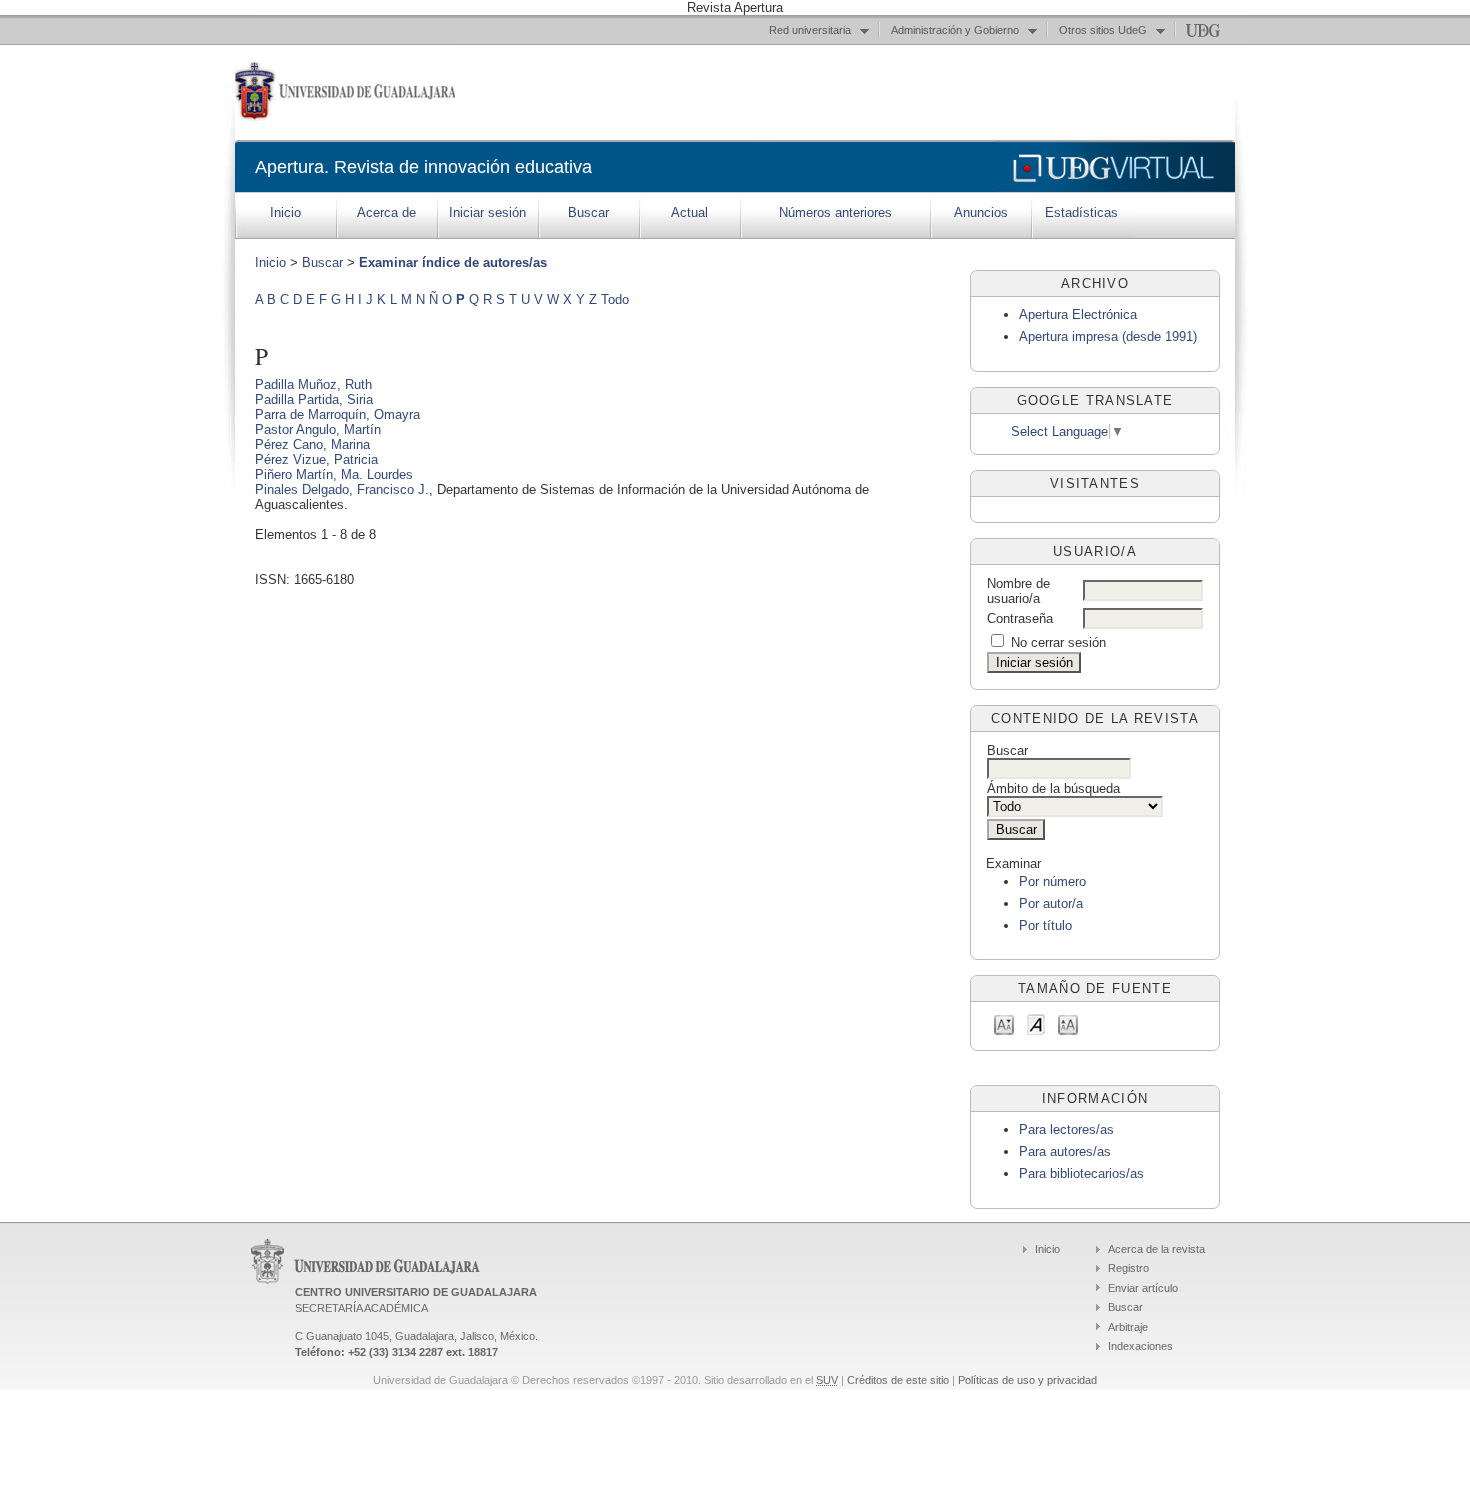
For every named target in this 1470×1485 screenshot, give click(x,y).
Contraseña (1020, 618)
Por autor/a (1051, 903)
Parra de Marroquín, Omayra (337, 414)
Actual (689, 212)
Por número (1052, 881)
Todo (615, 299)
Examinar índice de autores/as (453, 262)
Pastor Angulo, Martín (318, 429)
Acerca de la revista (1156, 1249)
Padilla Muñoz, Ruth (313, 384)
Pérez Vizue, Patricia (316, 459)
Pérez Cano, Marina (312, 444)
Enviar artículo (1143, 1288)
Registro (1128, 1268)
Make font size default (1036, 1023)
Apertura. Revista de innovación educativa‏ (423, 167)
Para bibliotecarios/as (1081, 1173)
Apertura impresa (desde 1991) (1108, 336)
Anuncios (981, 212)
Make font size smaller (1004, 1023)
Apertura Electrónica (1078, 314)
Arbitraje (1128, 1327)
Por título (1045, 925)
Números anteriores (835, 212)
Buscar (588, 212)
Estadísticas (1081, 212)
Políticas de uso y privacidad (1027, 1380)
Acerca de (386, 212)
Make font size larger (1068, 1023)
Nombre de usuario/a (1018, 591)
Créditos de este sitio (898, 1380)
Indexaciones (1140, 1346)
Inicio (285, 212)
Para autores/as (1065, 1151)
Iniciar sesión (487, 212)
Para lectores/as (1066, 1129)
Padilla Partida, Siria (314, 399)
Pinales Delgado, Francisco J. (342, 489)
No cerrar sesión (1058, 642)
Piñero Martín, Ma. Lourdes (334, 474)
